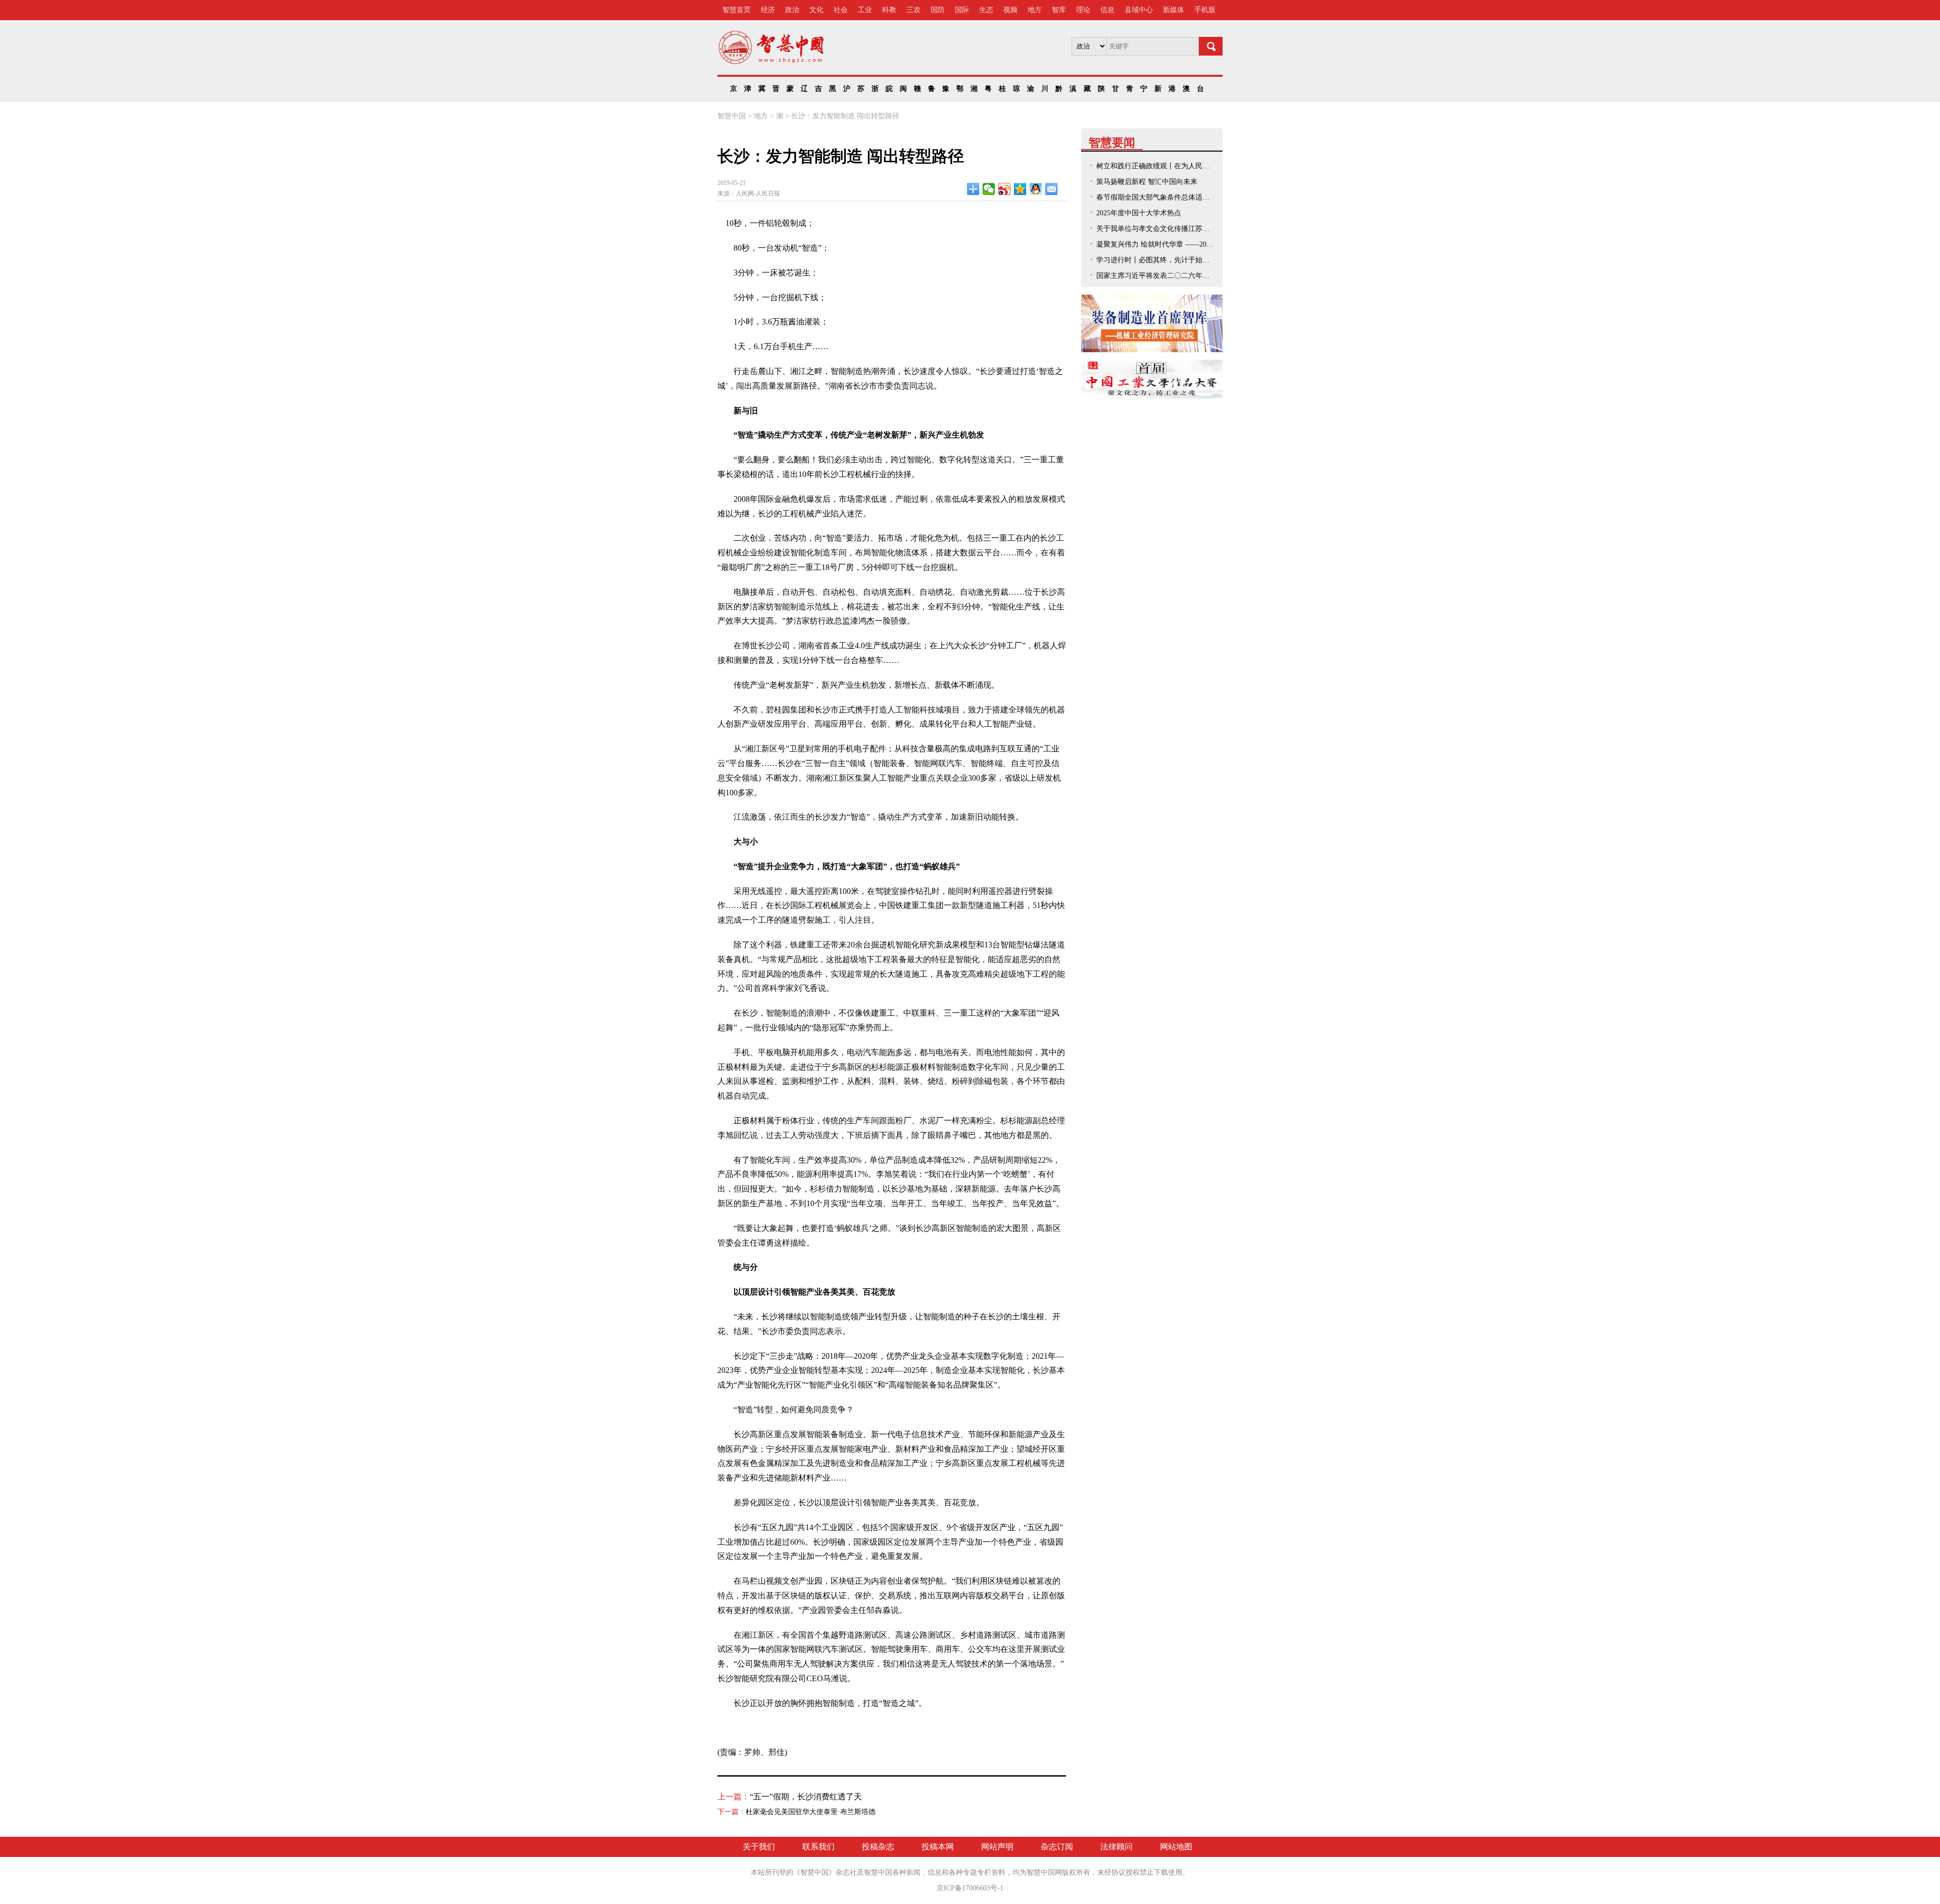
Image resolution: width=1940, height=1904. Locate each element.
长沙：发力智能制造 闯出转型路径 (845, 116)
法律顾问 (1117, 1847)
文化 (816, 10)
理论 (1083, 10)
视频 (1010, 10)
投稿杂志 (878, 1847)
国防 (938, 10)
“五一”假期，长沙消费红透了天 (806, 1797)
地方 (1035, 10)
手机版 (1205, 10)
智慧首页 (737, 10)
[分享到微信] (989, 189)
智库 (1059, 10)
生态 (986, 10)
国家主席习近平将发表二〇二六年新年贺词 (1163, 276)
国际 (962, 10)
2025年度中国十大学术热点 (1139, 213)
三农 (913, 10)
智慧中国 (732, 116)
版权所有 (1076, 1872)
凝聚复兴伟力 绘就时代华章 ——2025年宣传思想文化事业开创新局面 (1204, 244)
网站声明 (997, 1847)
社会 (841, 10)
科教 (889, 10)
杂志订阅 (1057, 1847)
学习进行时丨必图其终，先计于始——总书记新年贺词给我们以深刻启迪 (1209, 260)
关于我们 (759, 1847)
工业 (865, 10)
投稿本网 (938, 1847)
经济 (768, 10)
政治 (792, 10)
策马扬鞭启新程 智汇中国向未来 (1147, 182)
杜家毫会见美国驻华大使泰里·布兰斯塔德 (811, 1812)
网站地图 (1176, 1847)
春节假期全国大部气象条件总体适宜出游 (1160, 197)
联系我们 (818, 1847)
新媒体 (1174, 10)
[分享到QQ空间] (1020, 189)
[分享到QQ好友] (1036, 189)
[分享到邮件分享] (1052, 189)
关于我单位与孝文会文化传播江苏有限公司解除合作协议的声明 (1195, 229)
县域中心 (1139, 10)
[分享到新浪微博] (1005, 189)
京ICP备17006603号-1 (970, 1888)
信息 (1107, 10)
